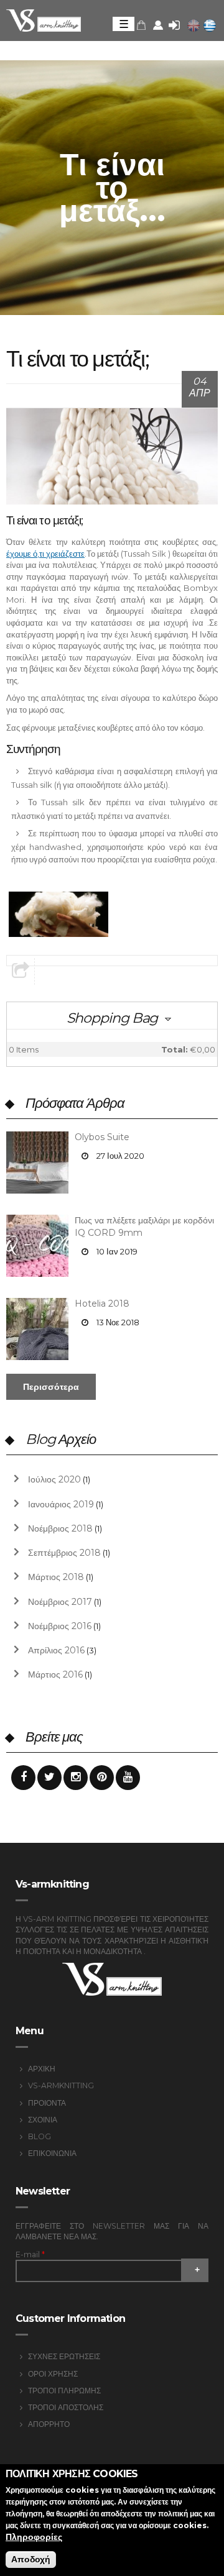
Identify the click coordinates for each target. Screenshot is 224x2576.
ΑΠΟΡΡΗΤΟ (49, 2424)
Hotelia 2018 (102, 1304)
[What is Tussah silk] (194, 25)
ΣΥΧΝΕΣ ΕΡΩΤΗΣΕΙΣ (64, 2356)
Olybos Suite (102, 1137)
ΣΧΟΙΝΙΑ (43, 2120)
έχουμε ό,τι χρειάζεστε (45, 554)
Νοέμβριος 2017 (60, 1602)
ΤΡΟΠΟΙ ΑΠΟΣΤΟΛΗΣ (66, 2407)
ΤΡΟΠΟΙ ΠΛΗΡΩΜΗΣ (64, 2391)
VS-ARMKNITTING (61, 2085)
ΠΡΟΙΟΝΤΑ (47, 2103)
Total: (175, 1049)
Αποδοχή (31, 2559)
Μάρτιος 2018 (56, 1577)
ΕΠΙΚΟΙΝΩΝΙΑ (52, 2153)
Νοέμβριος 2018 (60, 1528)
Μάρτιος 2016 (55, 1674)
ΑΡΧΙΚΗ (42, 2069)
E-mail (30, 2254)
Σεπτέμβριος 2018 (64, 1553)
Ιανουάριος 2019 (61, 1504)
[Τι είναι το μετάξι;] (210, 25)
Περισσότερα (51, 1387)
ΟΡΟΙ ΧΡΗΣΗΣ (53, 2374)
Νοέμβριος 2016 (60, 1626)
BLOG (40, 2136)
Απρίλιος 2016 (56, 1650)
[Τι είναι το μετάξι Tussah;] (58, 914)
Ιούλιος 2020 (54, 1479)
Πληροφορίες (34, 2537)
